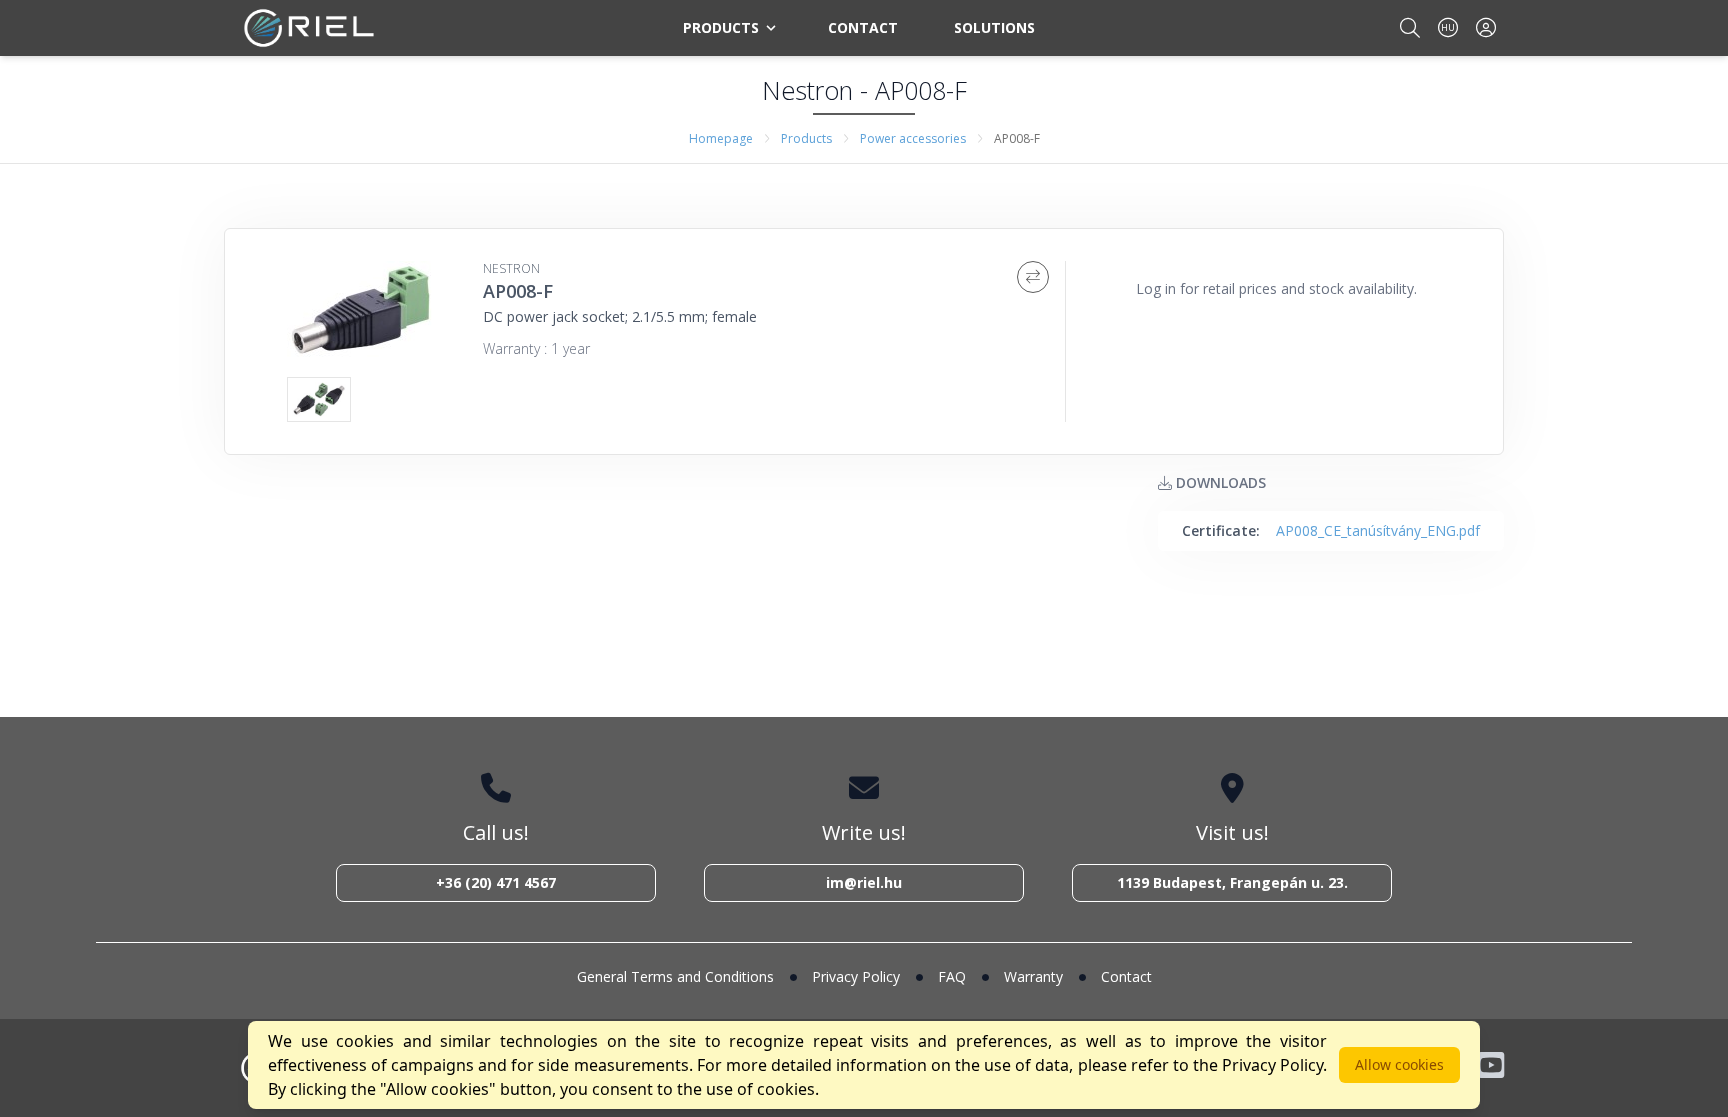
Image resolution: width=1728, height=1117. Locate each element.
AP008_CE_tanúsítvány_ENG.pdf (1378, 530)
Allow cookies (1399, 1064)
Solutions (994, 27)
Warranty (1033, 976)
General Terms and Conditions (675, 976)
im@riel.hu (864, 882)
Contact (863, 27)
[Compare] (1033, 277)
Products (721, 27)
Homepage (721, 138)
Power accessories (913, 138)
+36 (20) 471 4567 (496, 882)
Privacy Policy (856, 976)
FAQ (952, 976)
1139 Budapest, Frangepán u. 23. (1232, 882)
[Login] (1486, 27)
